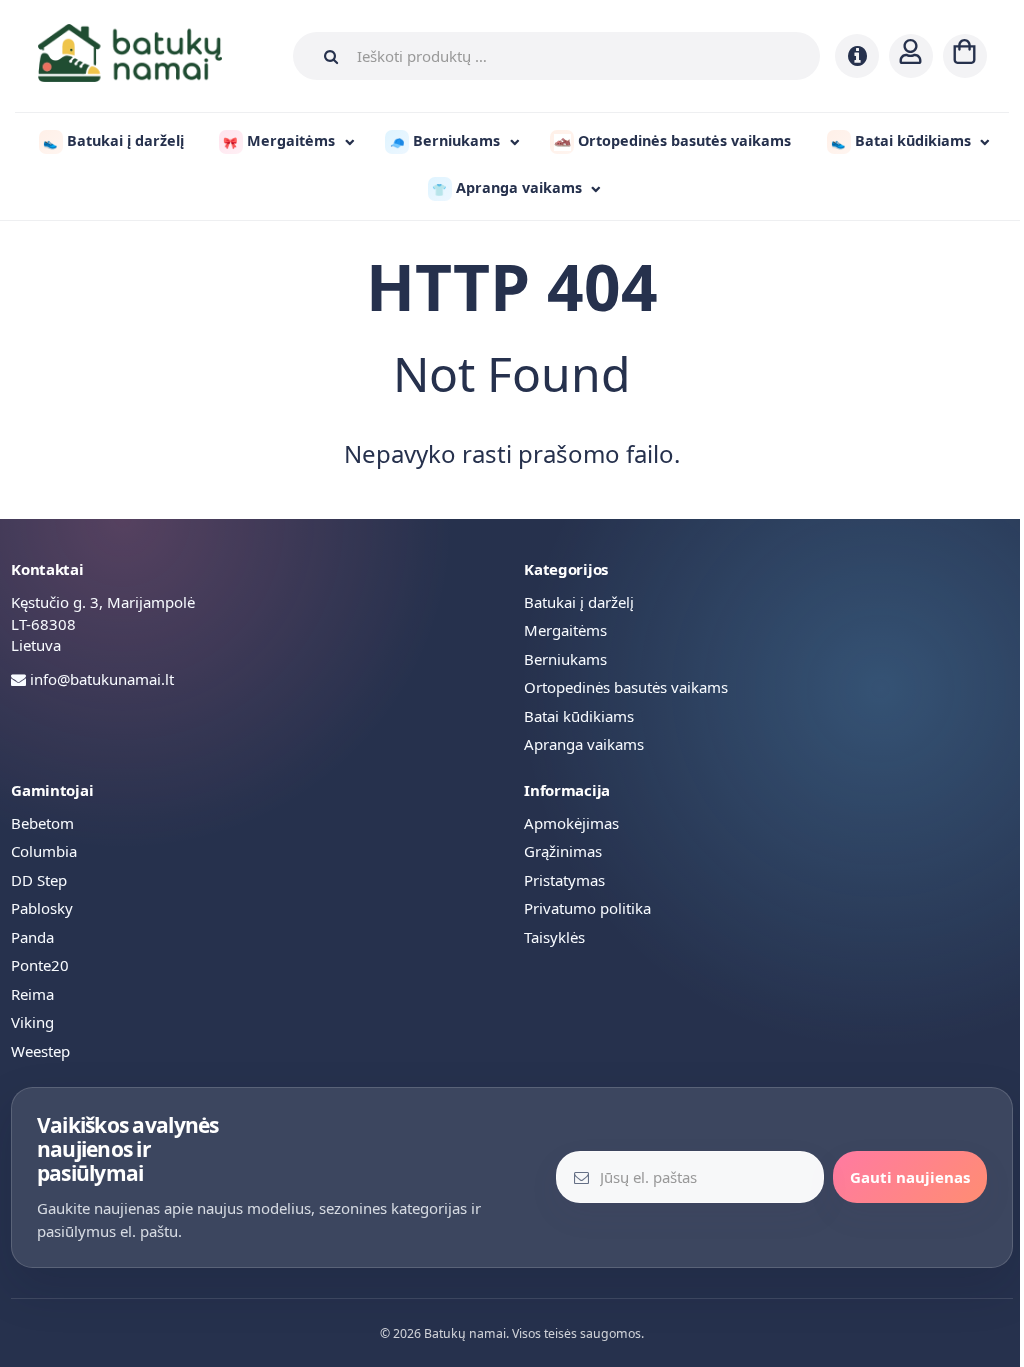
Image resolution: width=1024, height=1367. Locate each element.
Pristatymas (564, 880)
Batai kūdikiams (579, 716)
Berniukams (565, 659)
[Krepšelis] (965, 56)
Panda (32, 937)
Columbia (44, 851)
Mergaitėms (565, 630)
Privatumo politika (587, 908)
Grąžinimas (563, 851)
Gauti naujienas (910, 1177)
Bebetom (42, 823)
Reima (32, 994)
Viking (32, 1022)
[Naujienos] (857, 56)
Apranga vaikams (584, 744)
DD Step (39, 880)
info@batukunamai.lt (102, 679)
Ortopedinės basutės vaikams (626, 687)
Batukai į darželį (579, 602)
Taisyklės (554, 937)
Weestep (40, 1051)
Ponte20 (40, 965)
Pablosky (42, 908)
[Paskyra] (911, 56)
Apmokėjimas (571, 823)
